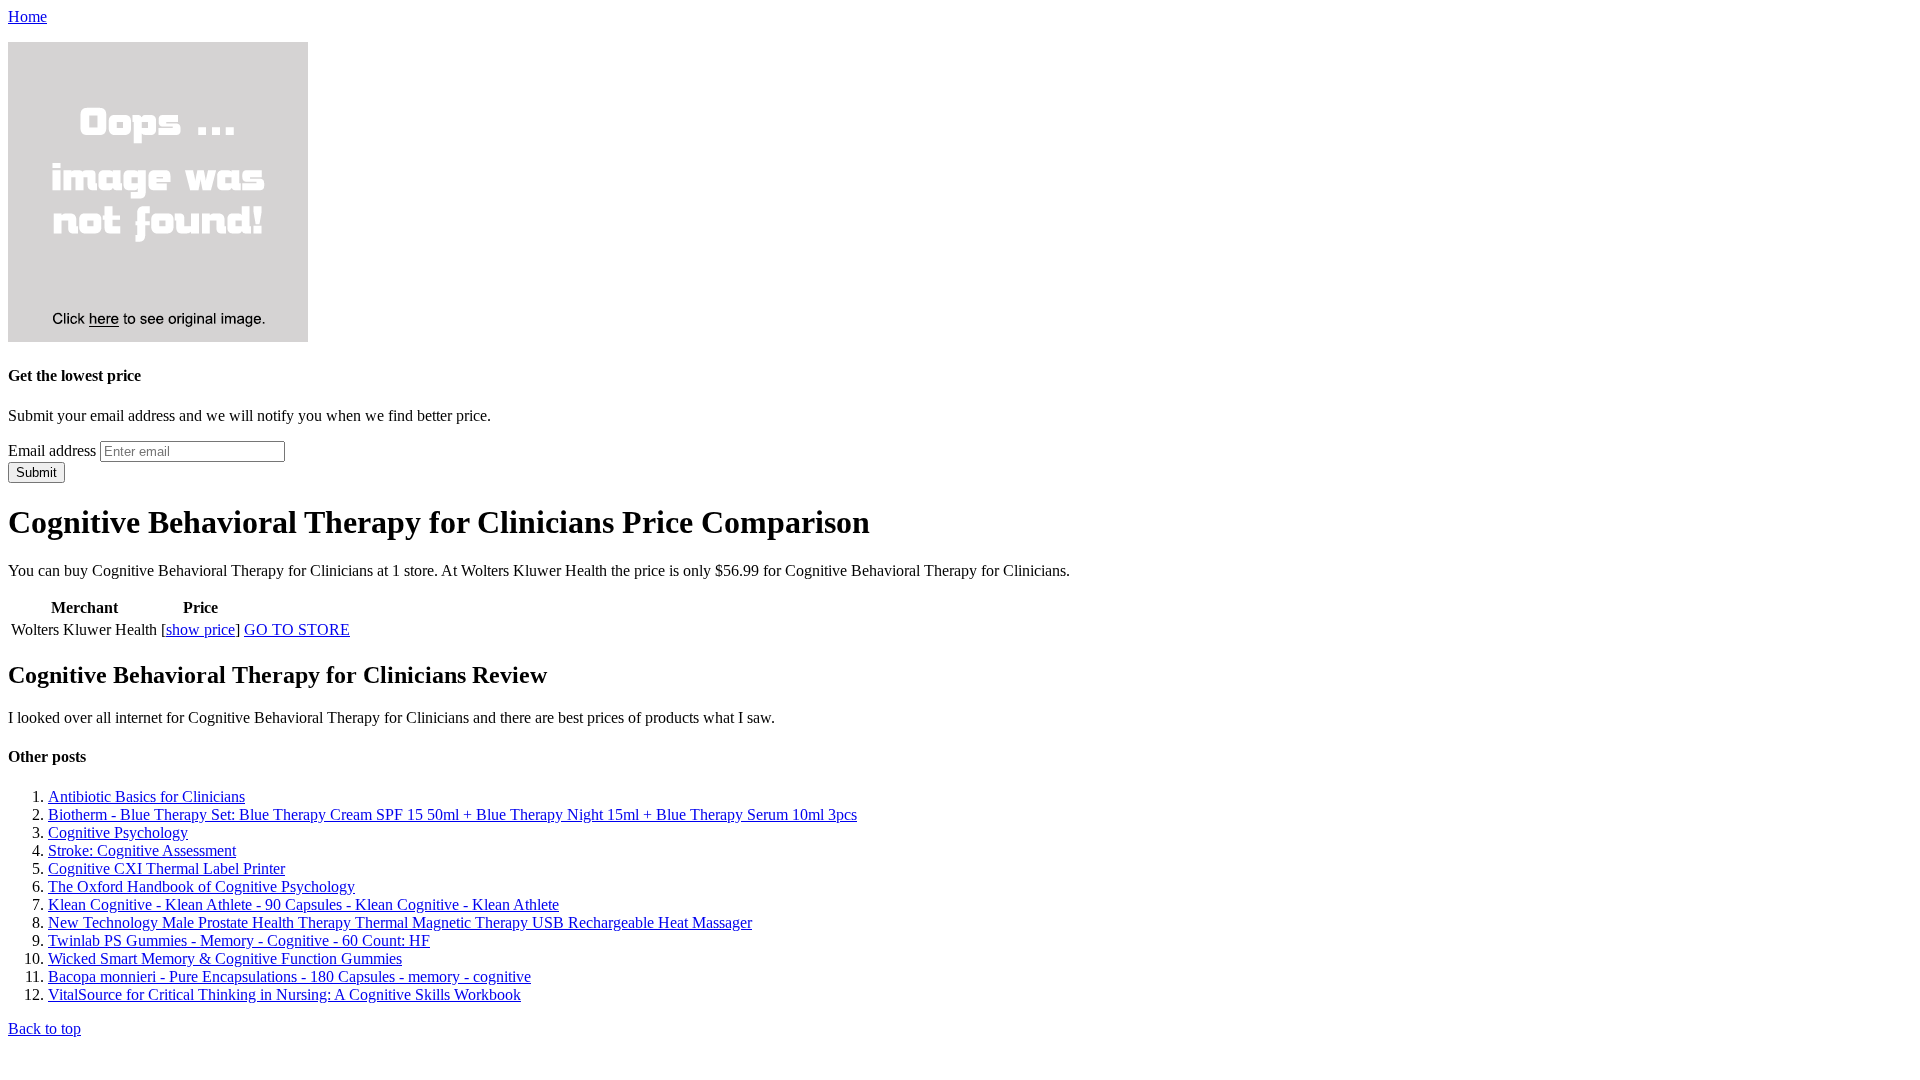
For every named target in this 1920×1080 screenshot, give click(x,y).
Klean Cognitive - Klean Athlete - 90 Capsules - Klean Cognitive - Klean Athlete (303, 904)
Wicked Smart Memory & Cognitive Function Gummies (225, 958)
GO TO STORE (297, 629)
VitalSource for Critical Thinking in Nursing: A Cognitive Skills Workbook (284, 994)
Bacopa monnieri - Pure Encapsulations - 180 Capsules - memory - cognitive (289, 976)
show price (200, 629)
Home (27, 16)
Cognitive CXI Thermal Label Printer (166, 868)
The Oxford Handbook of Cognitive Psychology (201, 886)
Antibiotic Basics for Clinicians (146, 796)
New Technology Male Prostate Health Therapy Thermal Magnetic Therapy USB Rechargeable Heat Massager (400, 922)
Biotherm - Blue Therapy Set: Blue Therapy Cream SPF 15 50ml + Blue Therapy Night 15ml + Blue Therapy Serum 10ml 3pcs (452, 814)
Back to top (44, 1028)
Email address (52, 450)
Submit (36, 472)
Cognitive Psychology (118, 832)
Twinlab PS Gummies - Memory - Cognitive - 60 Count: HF (239, 940)
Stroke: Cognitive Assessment (142, 850)
